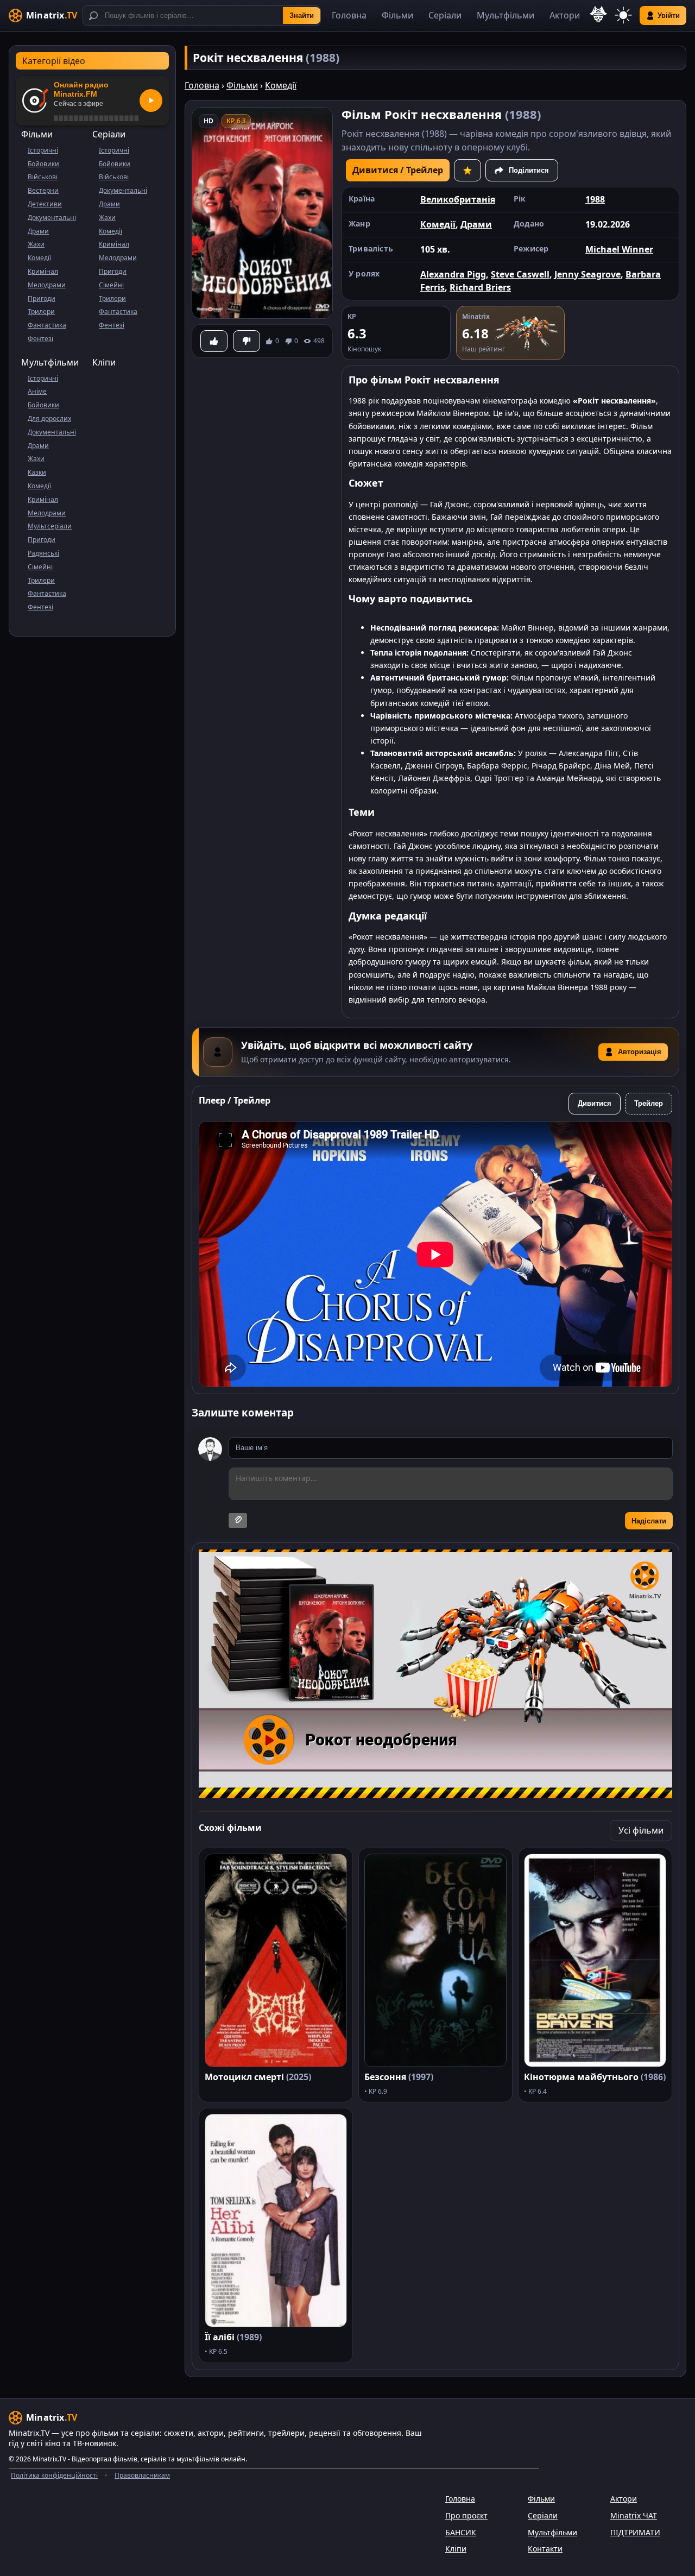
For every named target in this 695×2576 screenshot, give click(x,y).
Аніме (37, 391)
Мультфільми (506, 15)
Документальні (52, 218)
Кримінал (43, 271)
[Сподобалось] (214, 341)
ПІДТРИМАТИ (635, 2532)
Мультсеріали (50, 526)
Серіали (445, 15)
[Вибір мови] (598, 14)
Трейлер (649, 1103)
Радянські (43, 553)
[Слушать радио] (151, 100)
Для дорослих (49, 418)
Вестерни (43, 190)
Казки (37, 472)
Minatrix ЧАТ (634, 2515)
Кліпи (104, 362)
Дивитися (595, 1103)
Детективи (45, 204)
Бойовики (43, 164)
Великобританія (458, 199)
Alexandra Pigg (453, 274)
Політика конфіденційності (54, 2475)
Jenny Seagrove (587, 274)
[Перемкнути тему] (623, 15)
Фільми (397, 15)
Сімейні (111, 285)
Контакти (545, 2549)
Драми (38, 231)
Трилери (41, 311)
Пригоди (42, 298)
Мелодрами (47, 285)
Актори (565, 15)
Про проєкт (466, 2515)
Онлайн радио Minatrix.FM (81, 89)
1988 (595, 199)
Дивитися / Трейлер (398, 170)
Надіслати (649, 1521)
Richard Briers (480, 287)
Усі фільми (641, 1830)
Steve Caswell (520, 274)
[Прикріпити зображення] (238, 1520)
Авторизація (640, 1052)
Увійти (669, 15)
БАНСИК (461, 2532)
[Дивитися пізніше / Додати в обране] (467, 170)
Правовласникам (142, 2475)
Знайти (302, 15)
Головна (349, 15)
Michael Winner (619, 249)
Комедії (39, 258)
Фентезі (40, 339)
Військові (43, 177)
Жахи (36, 244)
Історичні (43, 150)
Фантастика (47, 325)
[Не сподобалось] (247, 341)
